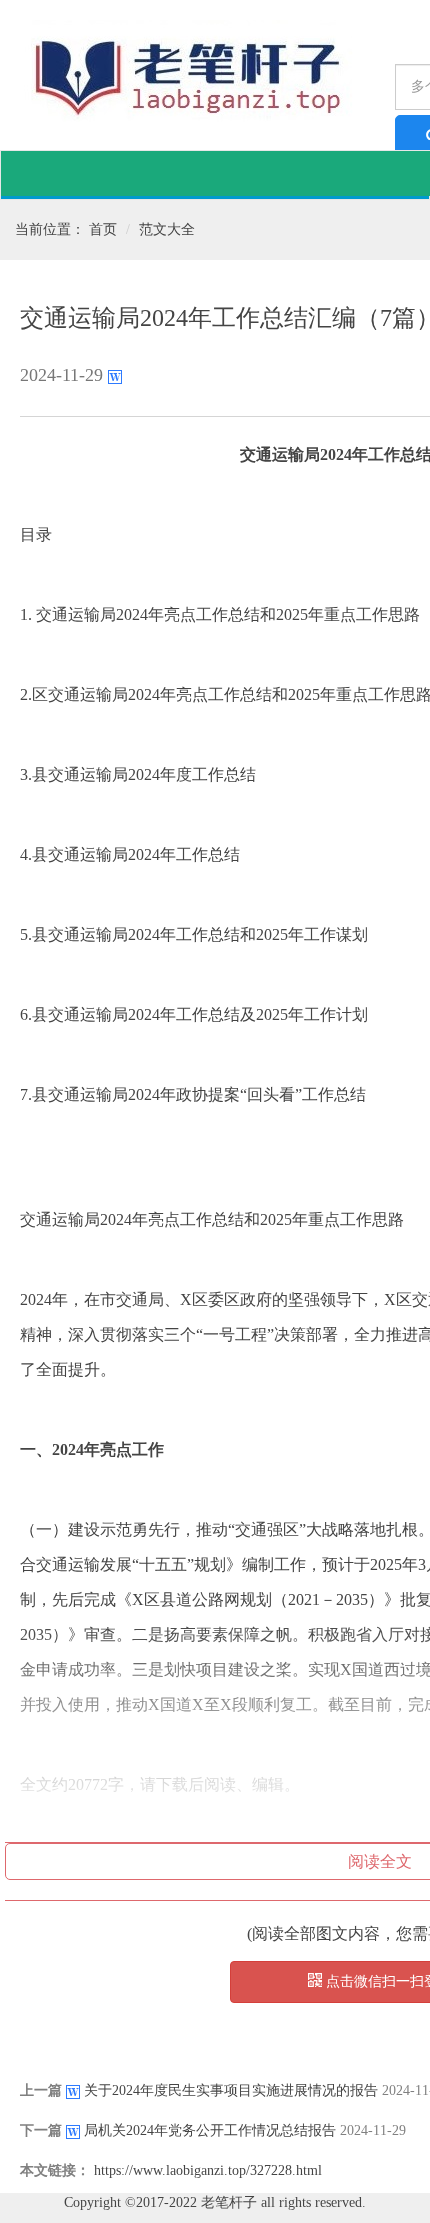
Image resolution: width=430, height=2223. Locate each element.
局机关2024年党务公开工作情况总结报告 (210, 2130)
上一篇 (41, 2090)
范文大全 (167, 229)
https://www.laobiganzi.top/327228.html (208, 2170)
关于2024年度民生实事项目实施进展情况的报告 (231, 2090)
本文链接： (55, 2170)
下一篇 (41, 2130)
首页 (103, 229)
